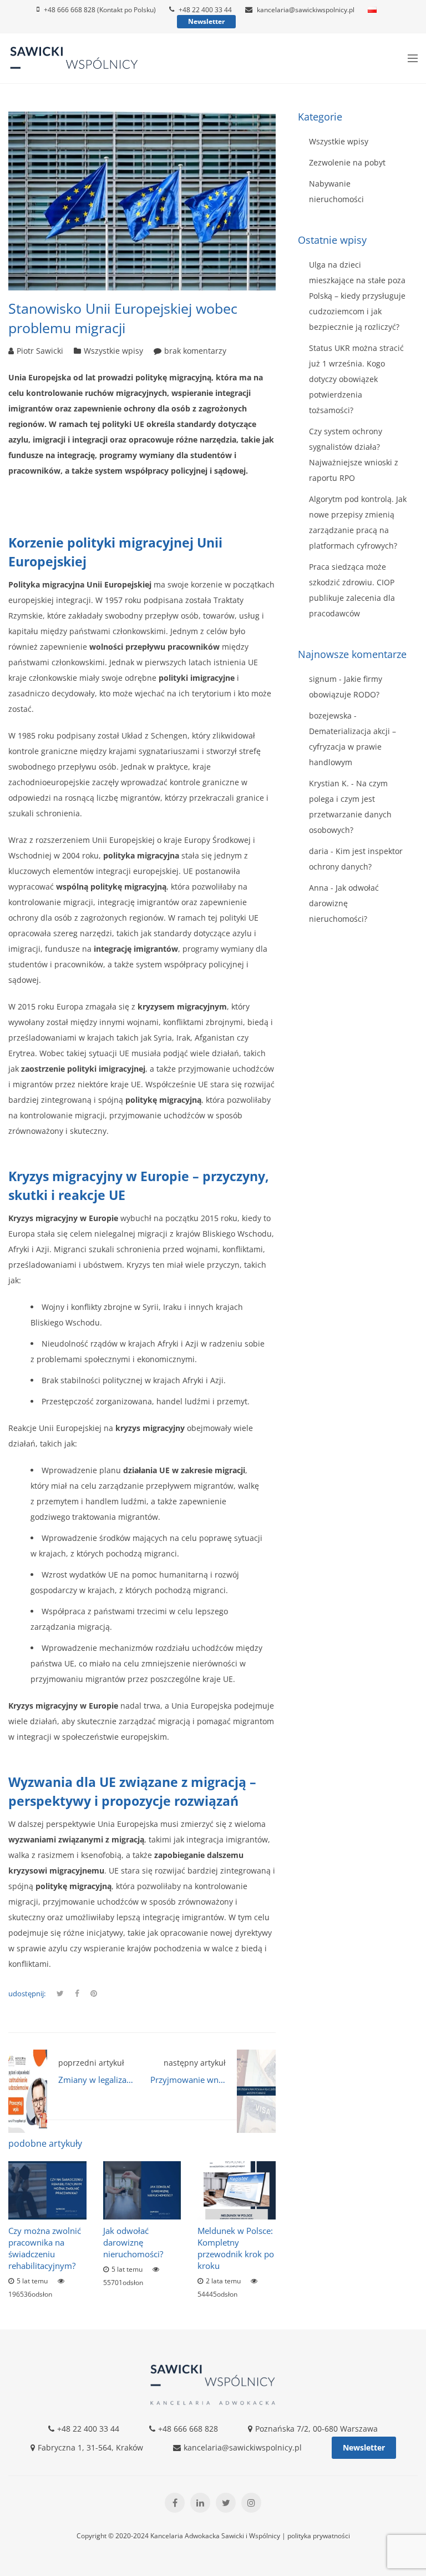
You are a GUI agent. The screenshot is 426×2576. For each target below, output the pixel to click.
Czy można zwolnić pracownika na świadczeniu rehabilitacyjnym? (45, 2248)
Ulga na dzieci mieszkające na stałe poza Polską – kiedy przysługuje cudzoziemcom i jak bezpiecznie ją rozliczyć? (357, 296)
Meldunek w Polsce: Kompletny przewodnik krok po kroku (236, 2248)
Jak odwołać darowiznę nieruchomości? (133, 2242)
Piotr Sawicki (40, 351)
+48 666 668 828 (188, 2429)
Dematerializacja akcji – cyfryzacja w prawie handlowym (353, 747)
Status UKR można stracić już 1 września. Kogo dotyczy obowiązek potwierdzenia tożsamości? (356, 379)
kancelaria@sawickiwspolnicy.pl (306, 10)
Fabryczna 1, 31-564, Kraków (90, 2447)
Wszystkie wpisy (113, 351)
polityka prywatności (319, 2536)
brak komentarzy (195, 351)
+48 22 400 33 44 (205, 10)
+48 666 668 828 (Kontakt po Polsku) (100, 10)
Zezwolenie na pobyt (347, 162)
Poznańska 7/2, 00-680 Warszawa (316, 2429)
